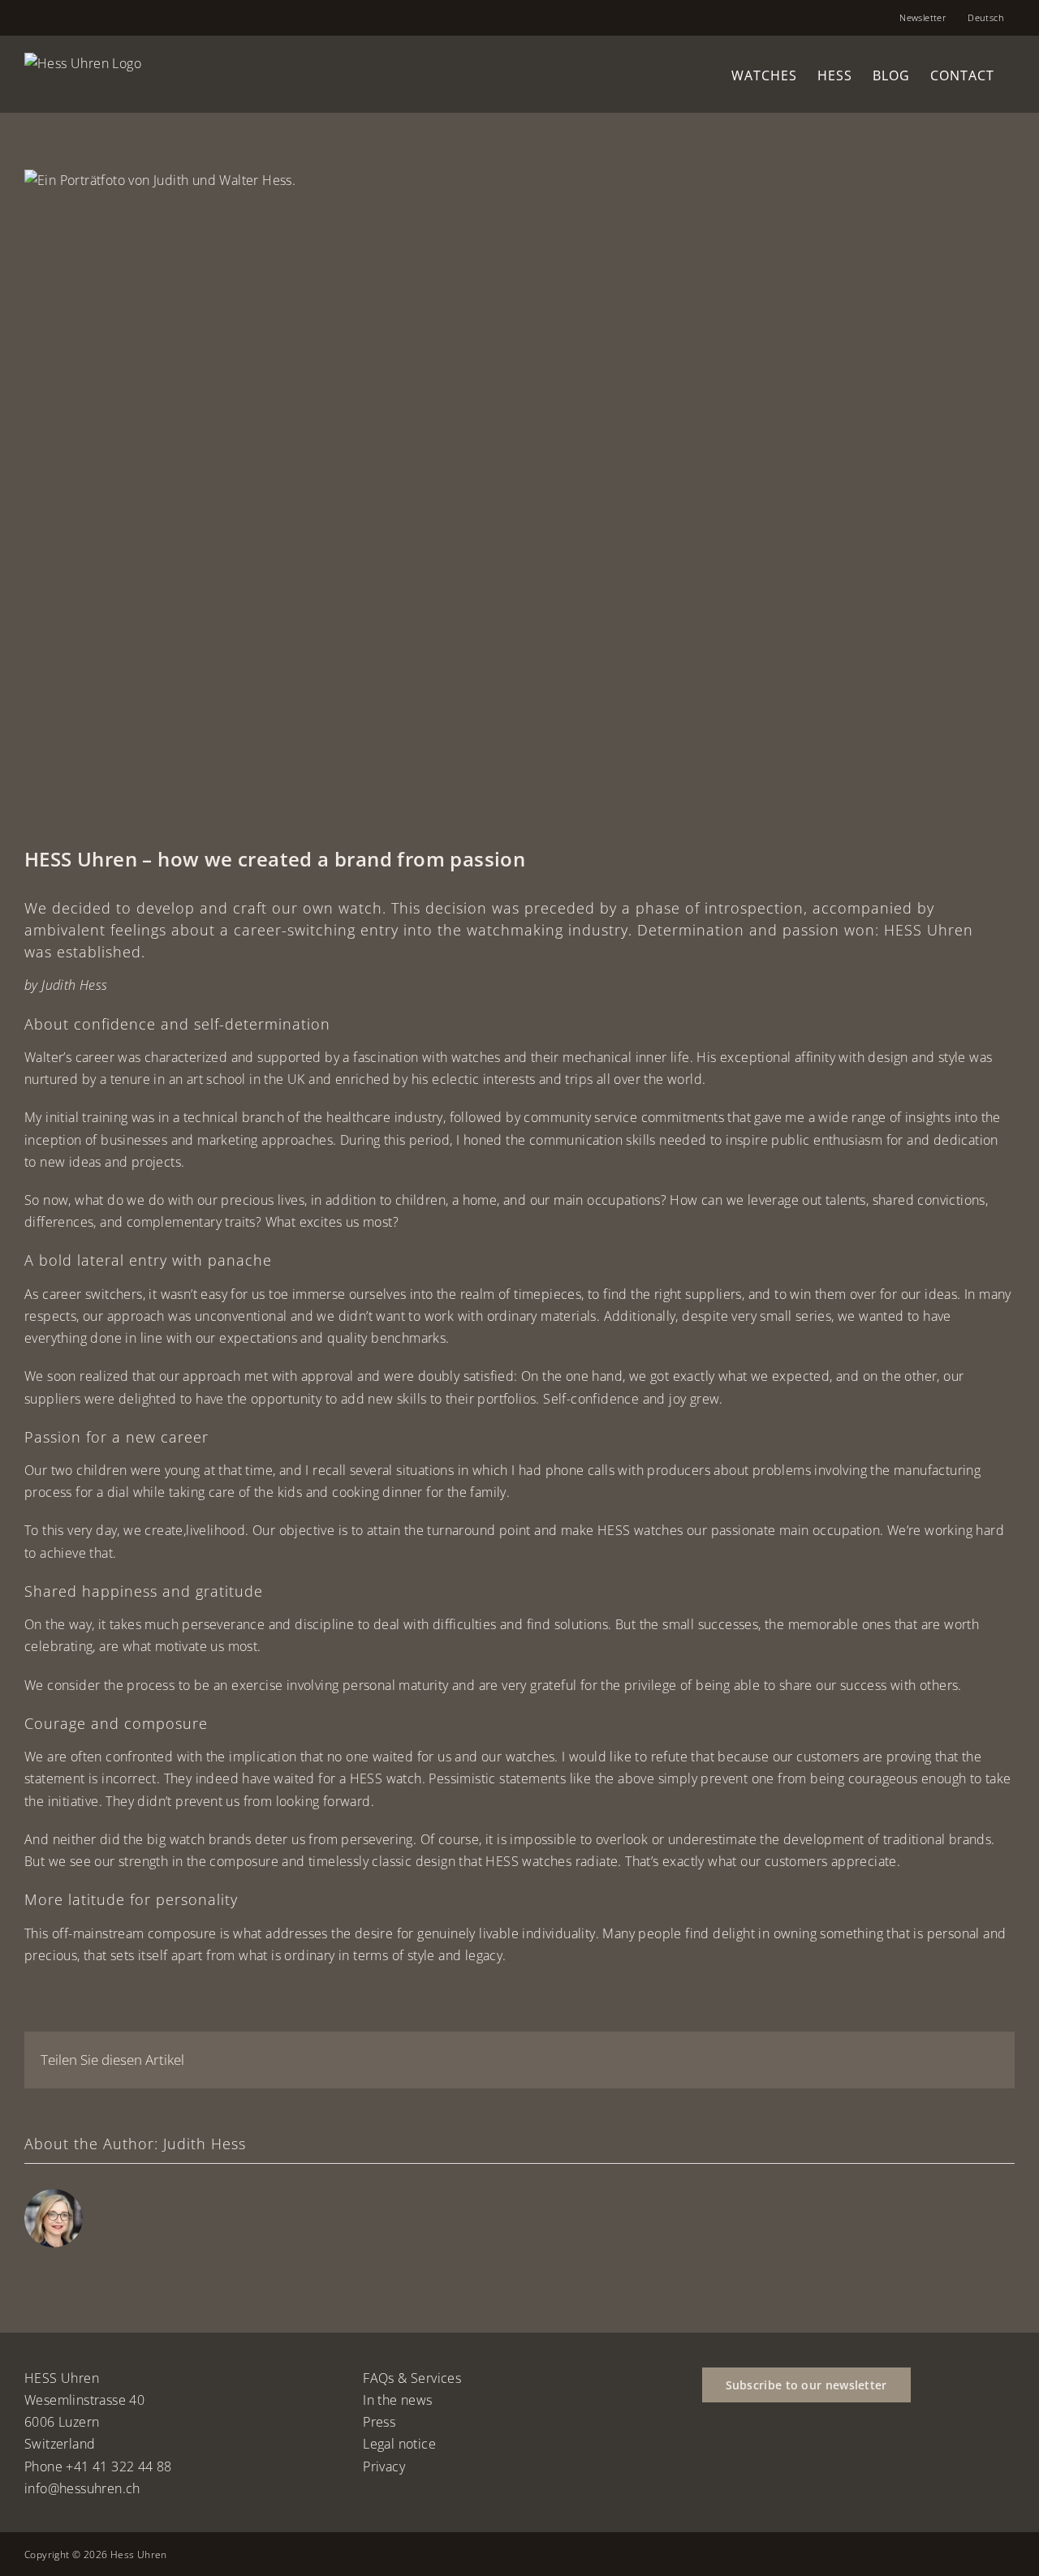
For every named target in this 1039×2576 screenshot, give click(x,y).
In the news (397, 2400)
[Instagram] (752, 2454)
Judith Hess (205, 2144)
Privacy (384, 2466)
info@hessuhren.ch (82, 2488)
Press (379, 2422)
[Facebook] (707, 2454)
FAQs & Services (412, 2378)
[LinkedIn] (774, 2454)
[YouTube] (729, 2454)
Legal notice (399, 2444)
